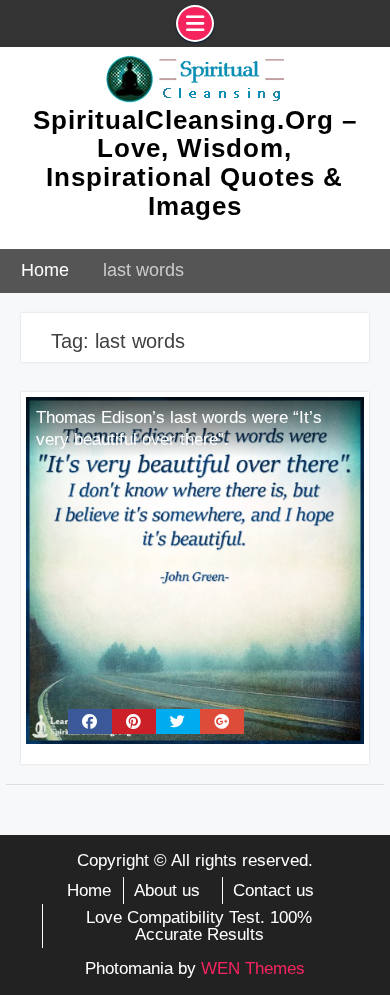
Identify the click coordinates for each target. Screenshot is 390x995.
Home (89, 890)
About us (167, 890)
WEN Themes (253, 968)
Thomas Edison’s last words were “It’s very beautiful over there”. (179, 428)
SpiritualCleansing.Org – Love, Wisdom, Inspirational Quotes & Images (195, 163)
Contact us (273, 890)
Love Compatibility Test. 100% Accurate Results (199, 926)
